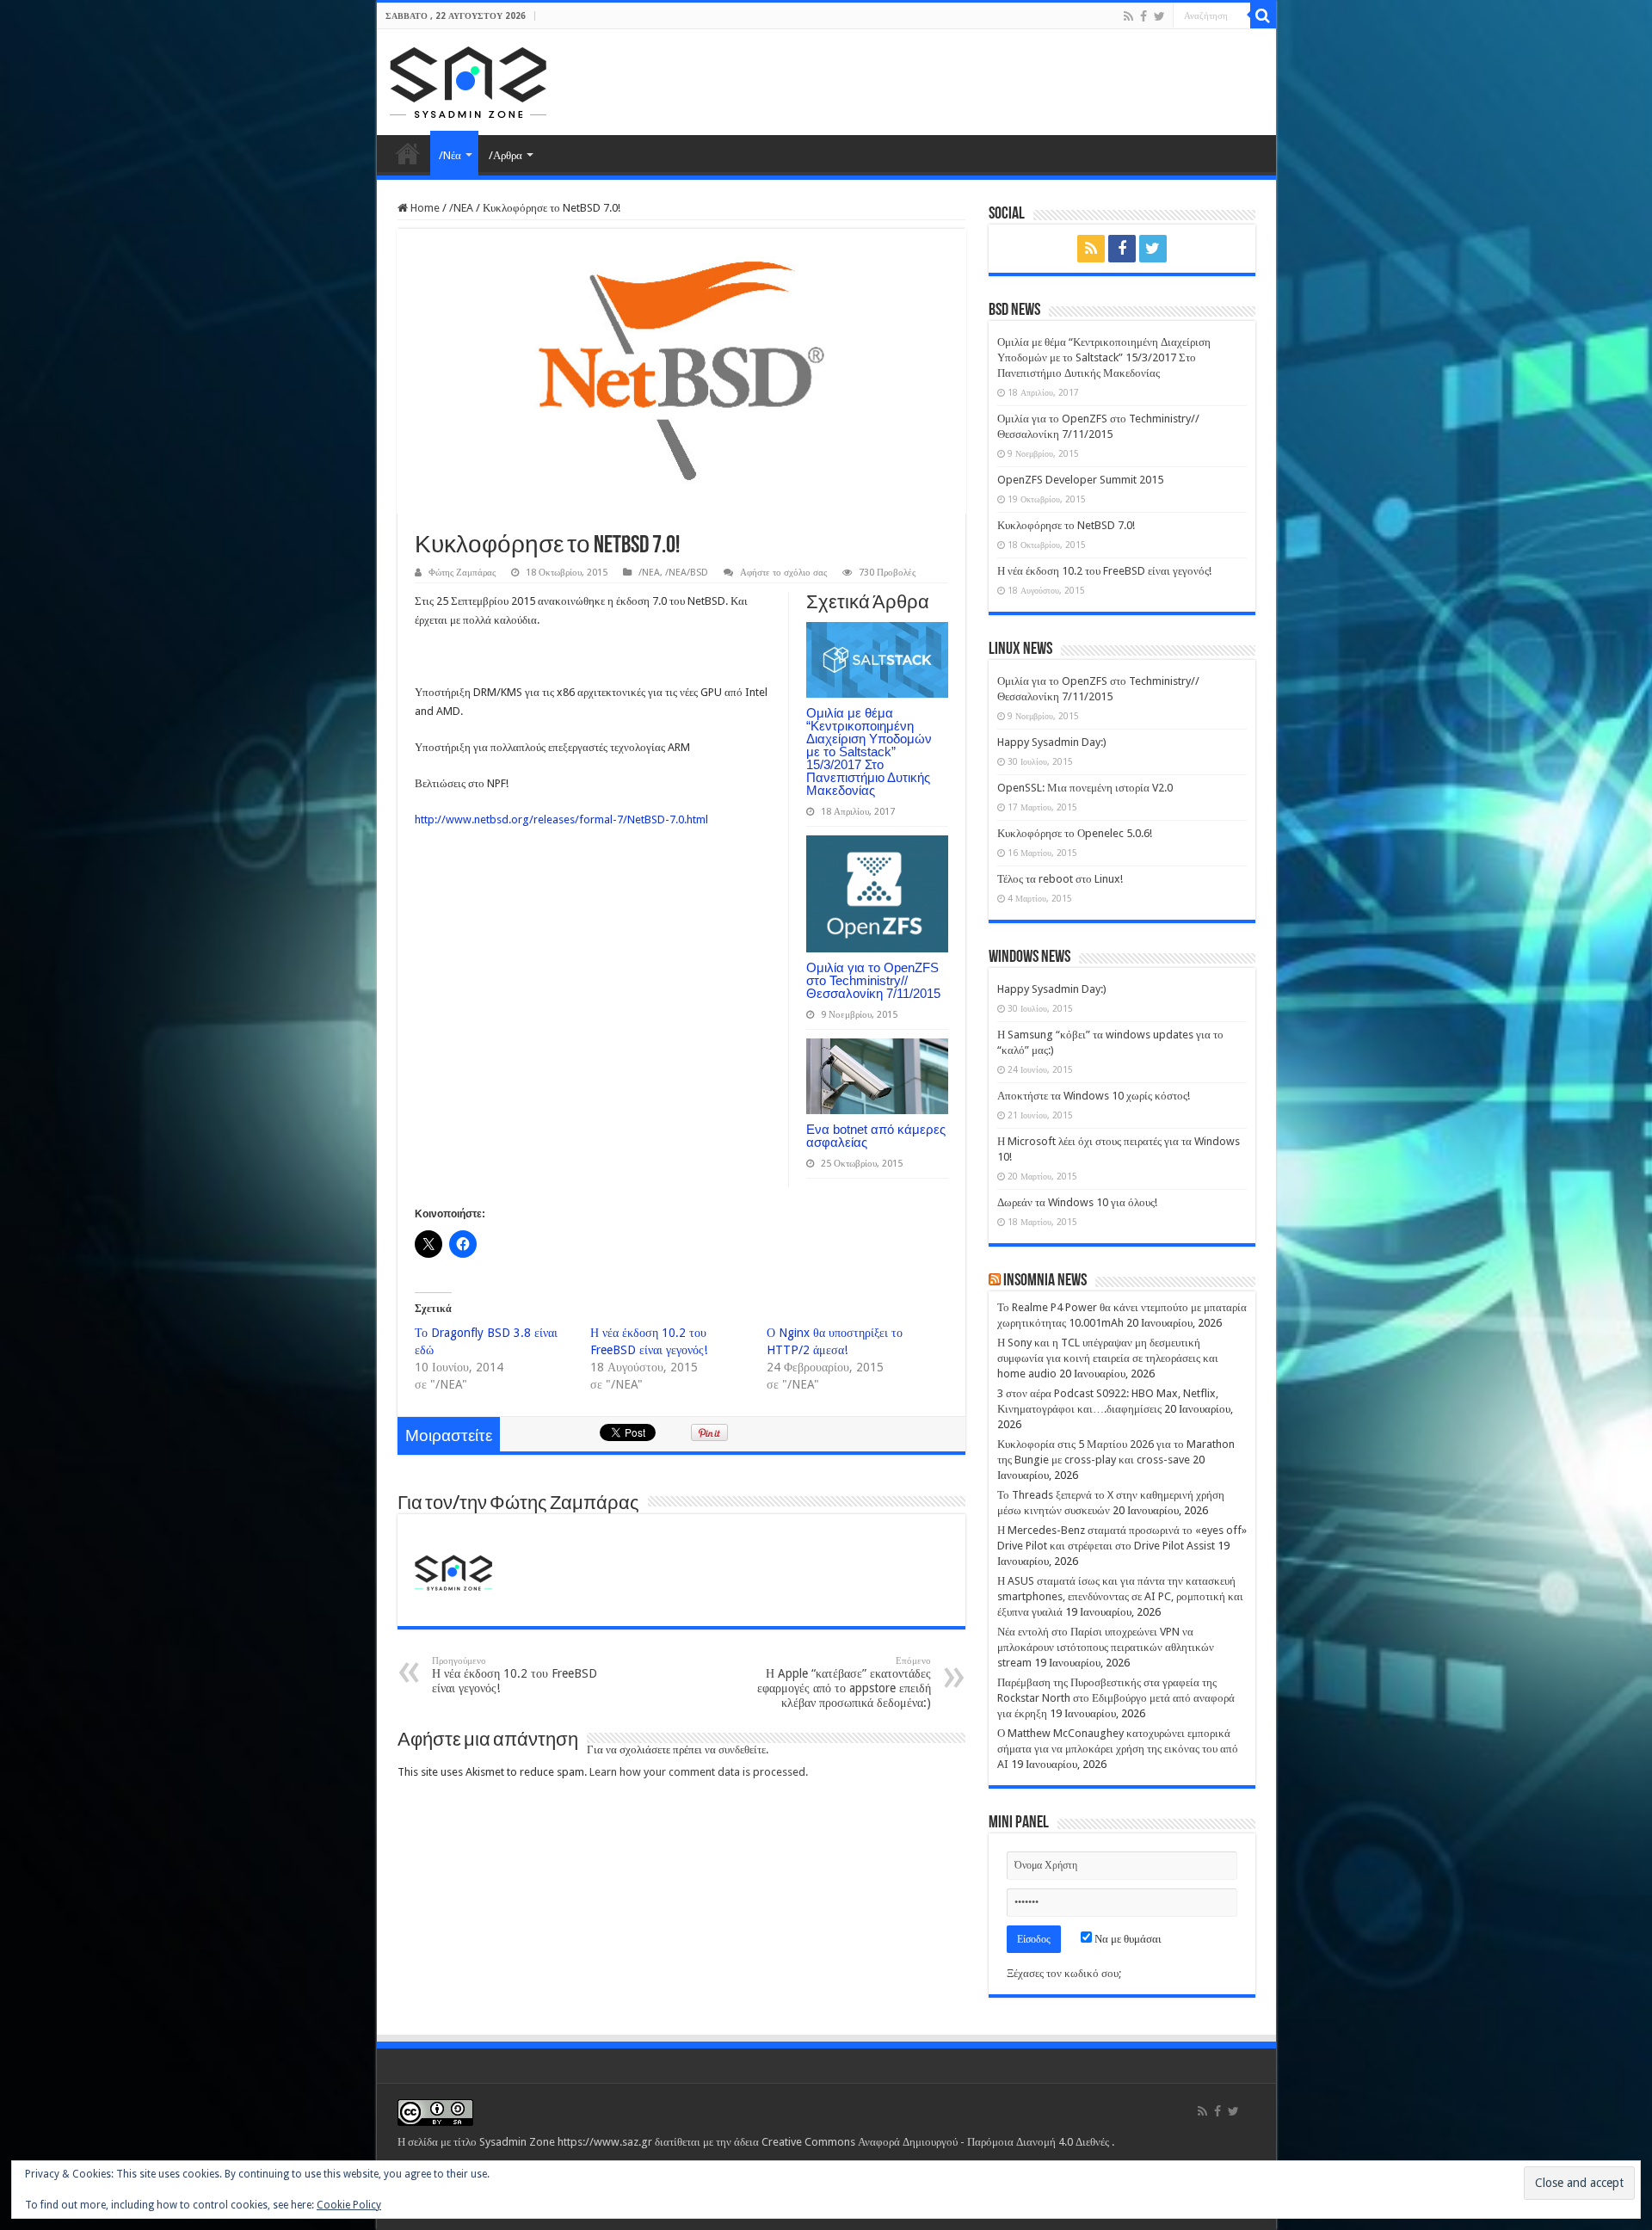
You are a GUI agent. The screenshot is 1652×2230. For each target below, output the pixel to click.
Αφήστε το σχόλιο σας (783, 573)
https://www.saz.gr (605, 2142)
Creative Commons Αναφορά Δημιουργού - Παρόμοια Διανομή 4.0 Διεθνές (937, 2142)
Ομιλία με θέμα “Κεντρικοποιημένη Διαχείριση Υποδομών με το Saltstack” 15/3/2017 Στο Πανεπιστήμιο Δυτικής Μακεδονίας (869, 752)
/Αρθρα (505, 155)
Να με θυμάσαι (1127, 1939)
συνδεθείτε (742, 1750)
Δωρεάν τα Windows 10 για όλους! (1077, 1202)
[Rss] (1128, 16)
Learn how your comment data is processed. (699, 1772)
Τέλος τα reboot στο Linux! (1060, 879)
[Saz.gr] (468, 79)
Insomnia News (1045, 1281)
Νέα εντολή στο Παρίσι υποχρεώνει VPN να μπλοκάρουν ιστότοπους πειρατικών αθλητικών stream (1106, 1647)
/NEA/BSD (687, 573)
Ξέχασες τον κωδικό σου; (1064, 1973)
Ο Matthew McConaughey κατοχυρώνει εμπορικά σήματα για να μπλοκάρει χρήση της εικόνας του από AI (1118, 1749)
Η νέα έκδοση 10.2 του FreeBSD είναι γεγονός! (515, 1675)
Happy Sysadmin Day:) (1052, 742)
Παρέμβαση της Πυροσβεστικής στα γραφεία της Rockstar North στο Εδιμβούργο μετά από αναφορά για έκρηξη (1116, 1698)
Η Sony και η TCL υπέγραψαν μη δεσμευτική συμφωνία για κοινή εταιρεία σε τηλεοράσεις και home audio (1108, 1358)
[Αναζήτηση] (1263, 15)
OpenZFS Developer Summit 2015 (1080, 480)
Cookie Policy (349, 2205)
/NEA (461, 208)
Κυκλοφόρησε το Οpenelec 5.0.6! (1075, 833)
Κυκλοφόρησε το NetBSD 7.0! (1066, 525)
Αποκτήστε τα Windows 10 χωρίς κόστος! (1094, 1096)
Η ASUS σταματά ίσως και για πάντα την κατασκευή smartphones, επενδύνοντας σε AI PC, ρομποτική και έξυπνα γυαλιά (1120, 1596)
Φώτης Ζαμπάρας (462, 573)
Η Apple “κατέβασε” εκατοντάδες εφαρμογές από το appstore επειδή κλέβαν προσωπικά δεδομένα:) (844, 1682)
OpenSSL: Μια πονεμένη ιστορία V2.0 (1085, 788)
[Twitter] (1159, 16)
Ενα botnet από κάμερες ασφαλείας (876, 1136)
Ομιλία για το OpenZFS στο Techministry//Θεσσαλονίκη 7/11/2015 (873, 980)
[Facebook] (1143, 16)
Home (408, 153)
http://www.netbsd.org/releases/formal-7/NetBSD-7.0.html (561, 819)
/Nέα (450, 155)
